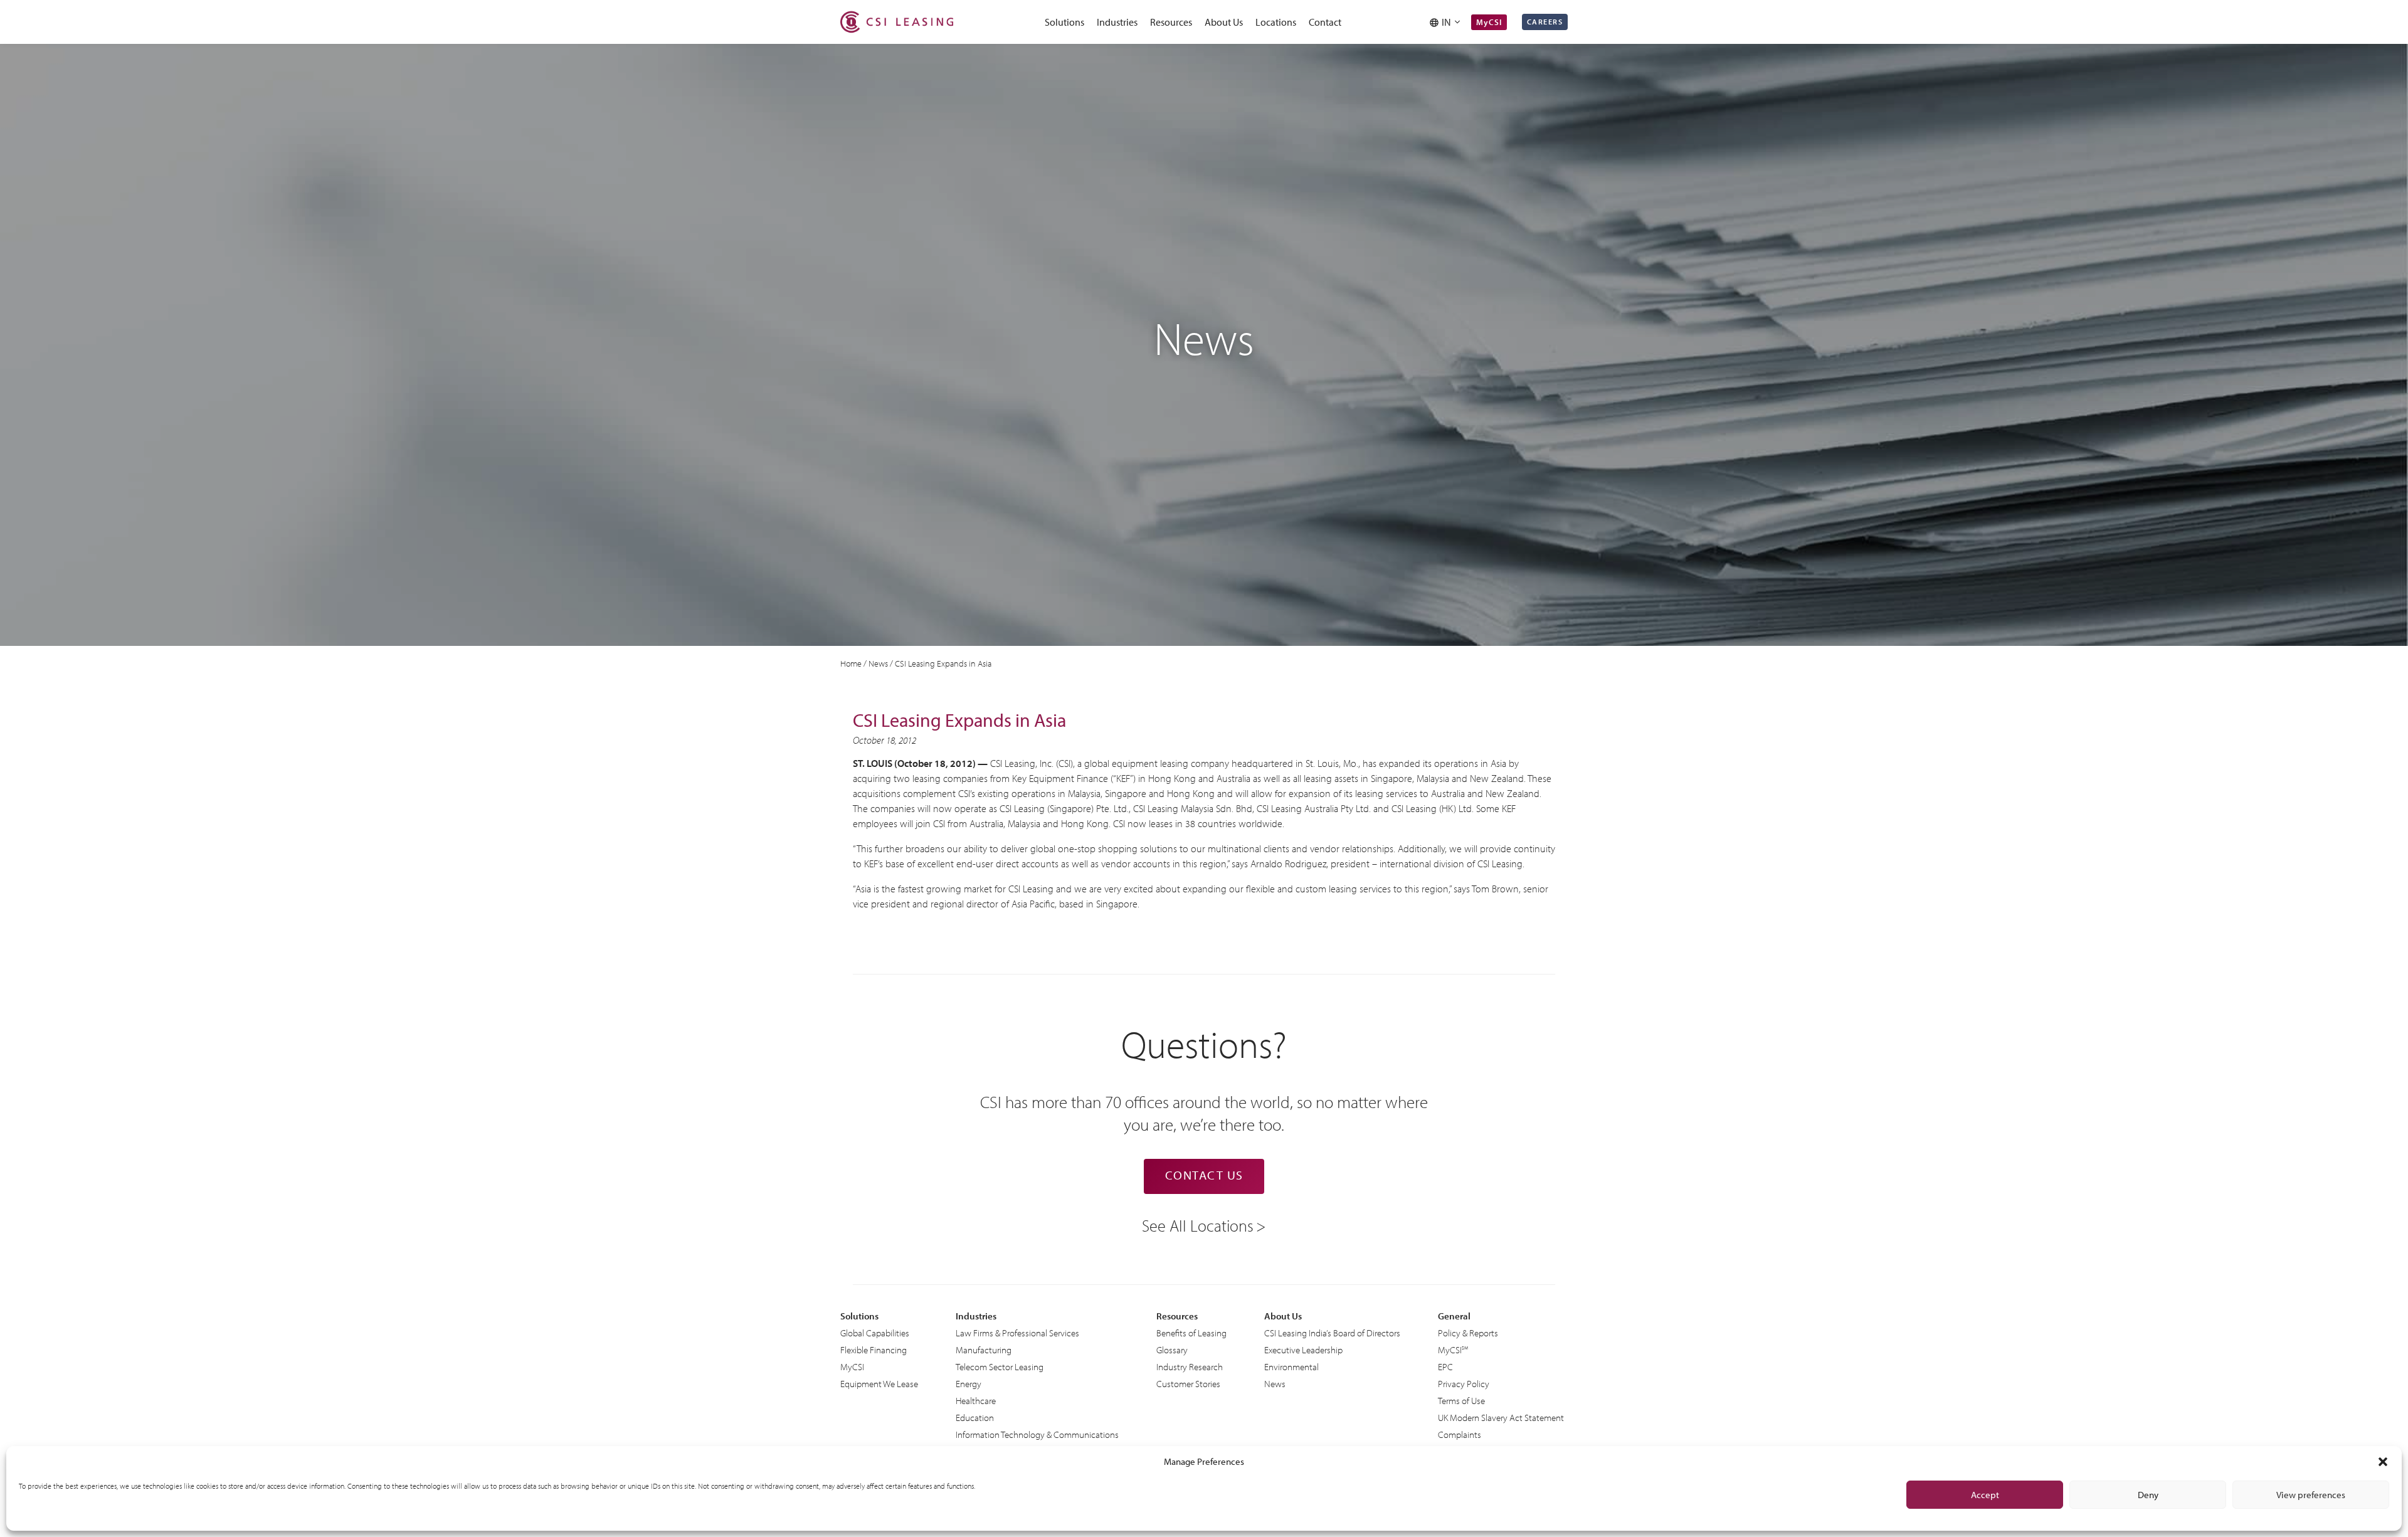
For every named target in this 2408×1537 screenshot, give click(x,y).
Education (975, 1418)
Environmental (1291, 1367)
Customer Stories (1188, 1384)
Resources (1171, 22)
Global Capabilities (875, 1333)
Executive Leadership (1303, 1350)
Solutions (1064, 22)
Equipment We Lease (879, 1384)
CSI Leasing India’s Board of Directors (1332, 1333)
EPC (1445, 1367)
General (1454, 1316)
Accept (1985, 1495)
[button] (2383, 1462)
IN (1448, 22)
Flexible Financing (874, 1350)
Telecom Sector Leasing (1000, 1367)
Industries (1117, 22)
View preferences (2311, 1495)
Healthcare (976, 1401)
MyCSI (1489, 22)
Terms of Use (1461, 1401)
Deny (2148, 1495)
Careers (1545, 22)
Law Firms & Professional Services (1017, 1333)
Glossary (1172, 1350)
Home (851, 663)
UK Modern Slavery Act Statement (1501, 1418)
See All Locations (1198, 1225)
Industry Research (1190, 1367)
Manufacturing (984, 1350)
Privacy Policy (1464, 1384)
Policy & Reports (1468, 1333)
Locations (1276, 22)
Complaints (1460, 1434)
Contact (1325, 22)
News (878, 663)
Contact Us (1204, 1175)
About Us (1224, 22)
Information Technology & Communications (1037, 1434)
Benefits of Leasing (1191, 1333)
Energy (969, 1384)
